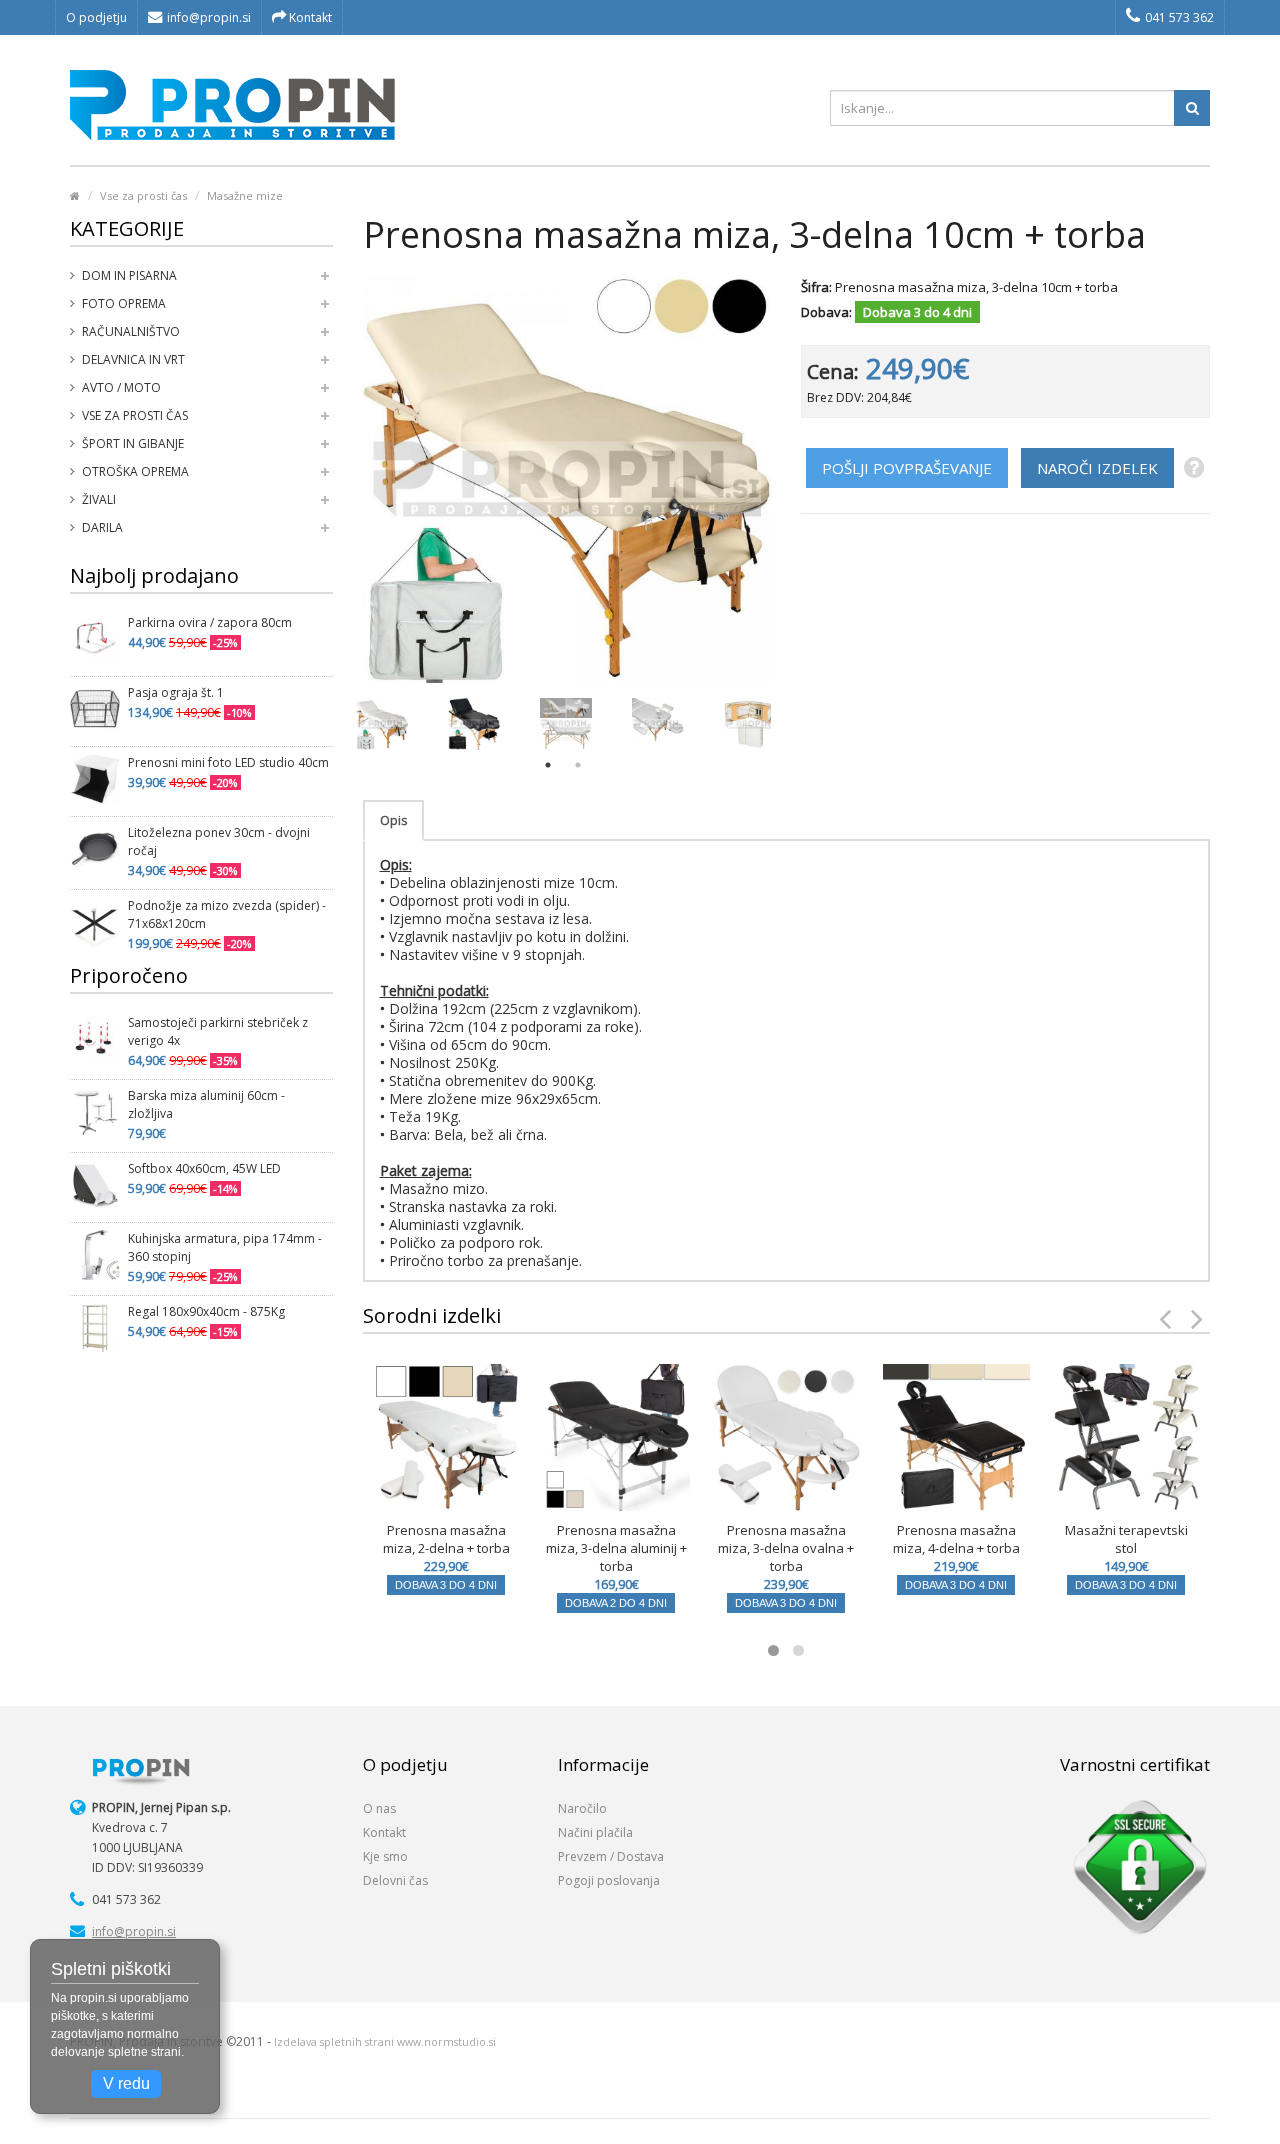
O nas (379, 1808)
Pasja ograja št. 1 (176, 692)
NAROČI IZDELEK (1097, 468)
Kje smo (385, 1856)
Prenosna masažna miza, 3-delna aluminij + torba (616, 1548)
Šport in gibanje (133, 443)
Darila (102, 527)
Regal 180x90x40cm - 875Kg (206, 1311)
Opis (393, 820)
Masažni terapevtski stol (1126, 1539)
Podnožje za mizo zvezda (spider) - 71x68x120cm (227, 914)
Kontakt (309, 17)
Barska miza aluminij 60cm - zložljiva (206, 1104)
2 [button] (578, 765)
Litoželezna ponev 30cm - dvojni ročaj (219, 841)
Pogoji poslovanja (609, 1880)
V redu (126, 2083)
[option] (382, 724)
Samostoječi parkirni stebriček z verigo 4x (218, 1031)
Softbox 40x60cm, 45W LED (204, 1168)
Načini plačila (595, 1832)
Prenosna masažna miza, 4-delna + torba (956, 1539)
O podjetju (96, 17)
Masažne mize (245, 195)
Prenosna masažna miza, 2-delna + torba (446, 1539)
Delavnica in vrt (133, 359)
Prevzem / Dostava (611, 1856)
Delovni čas (395, 1880)
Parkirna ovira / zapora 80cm (210, 622)
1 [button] (548, 765)
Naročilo (582, 1808)
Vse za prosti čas (143, 195)
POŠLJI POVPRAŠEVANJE (907, 468)
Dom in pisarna (129, 275)
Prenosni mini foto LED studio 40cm (228, 762)
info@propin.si (209, 17)
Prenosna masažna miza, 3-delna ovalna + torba (786, 1548)
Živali (99, 499)
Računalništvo (131, 331)
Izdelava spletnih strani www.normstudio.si (385, 2042)
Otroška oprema (135, 471)
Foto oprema (124, 303)
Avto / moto (121, 387)
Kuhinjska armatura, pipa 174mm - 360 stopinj (225, 1247)
